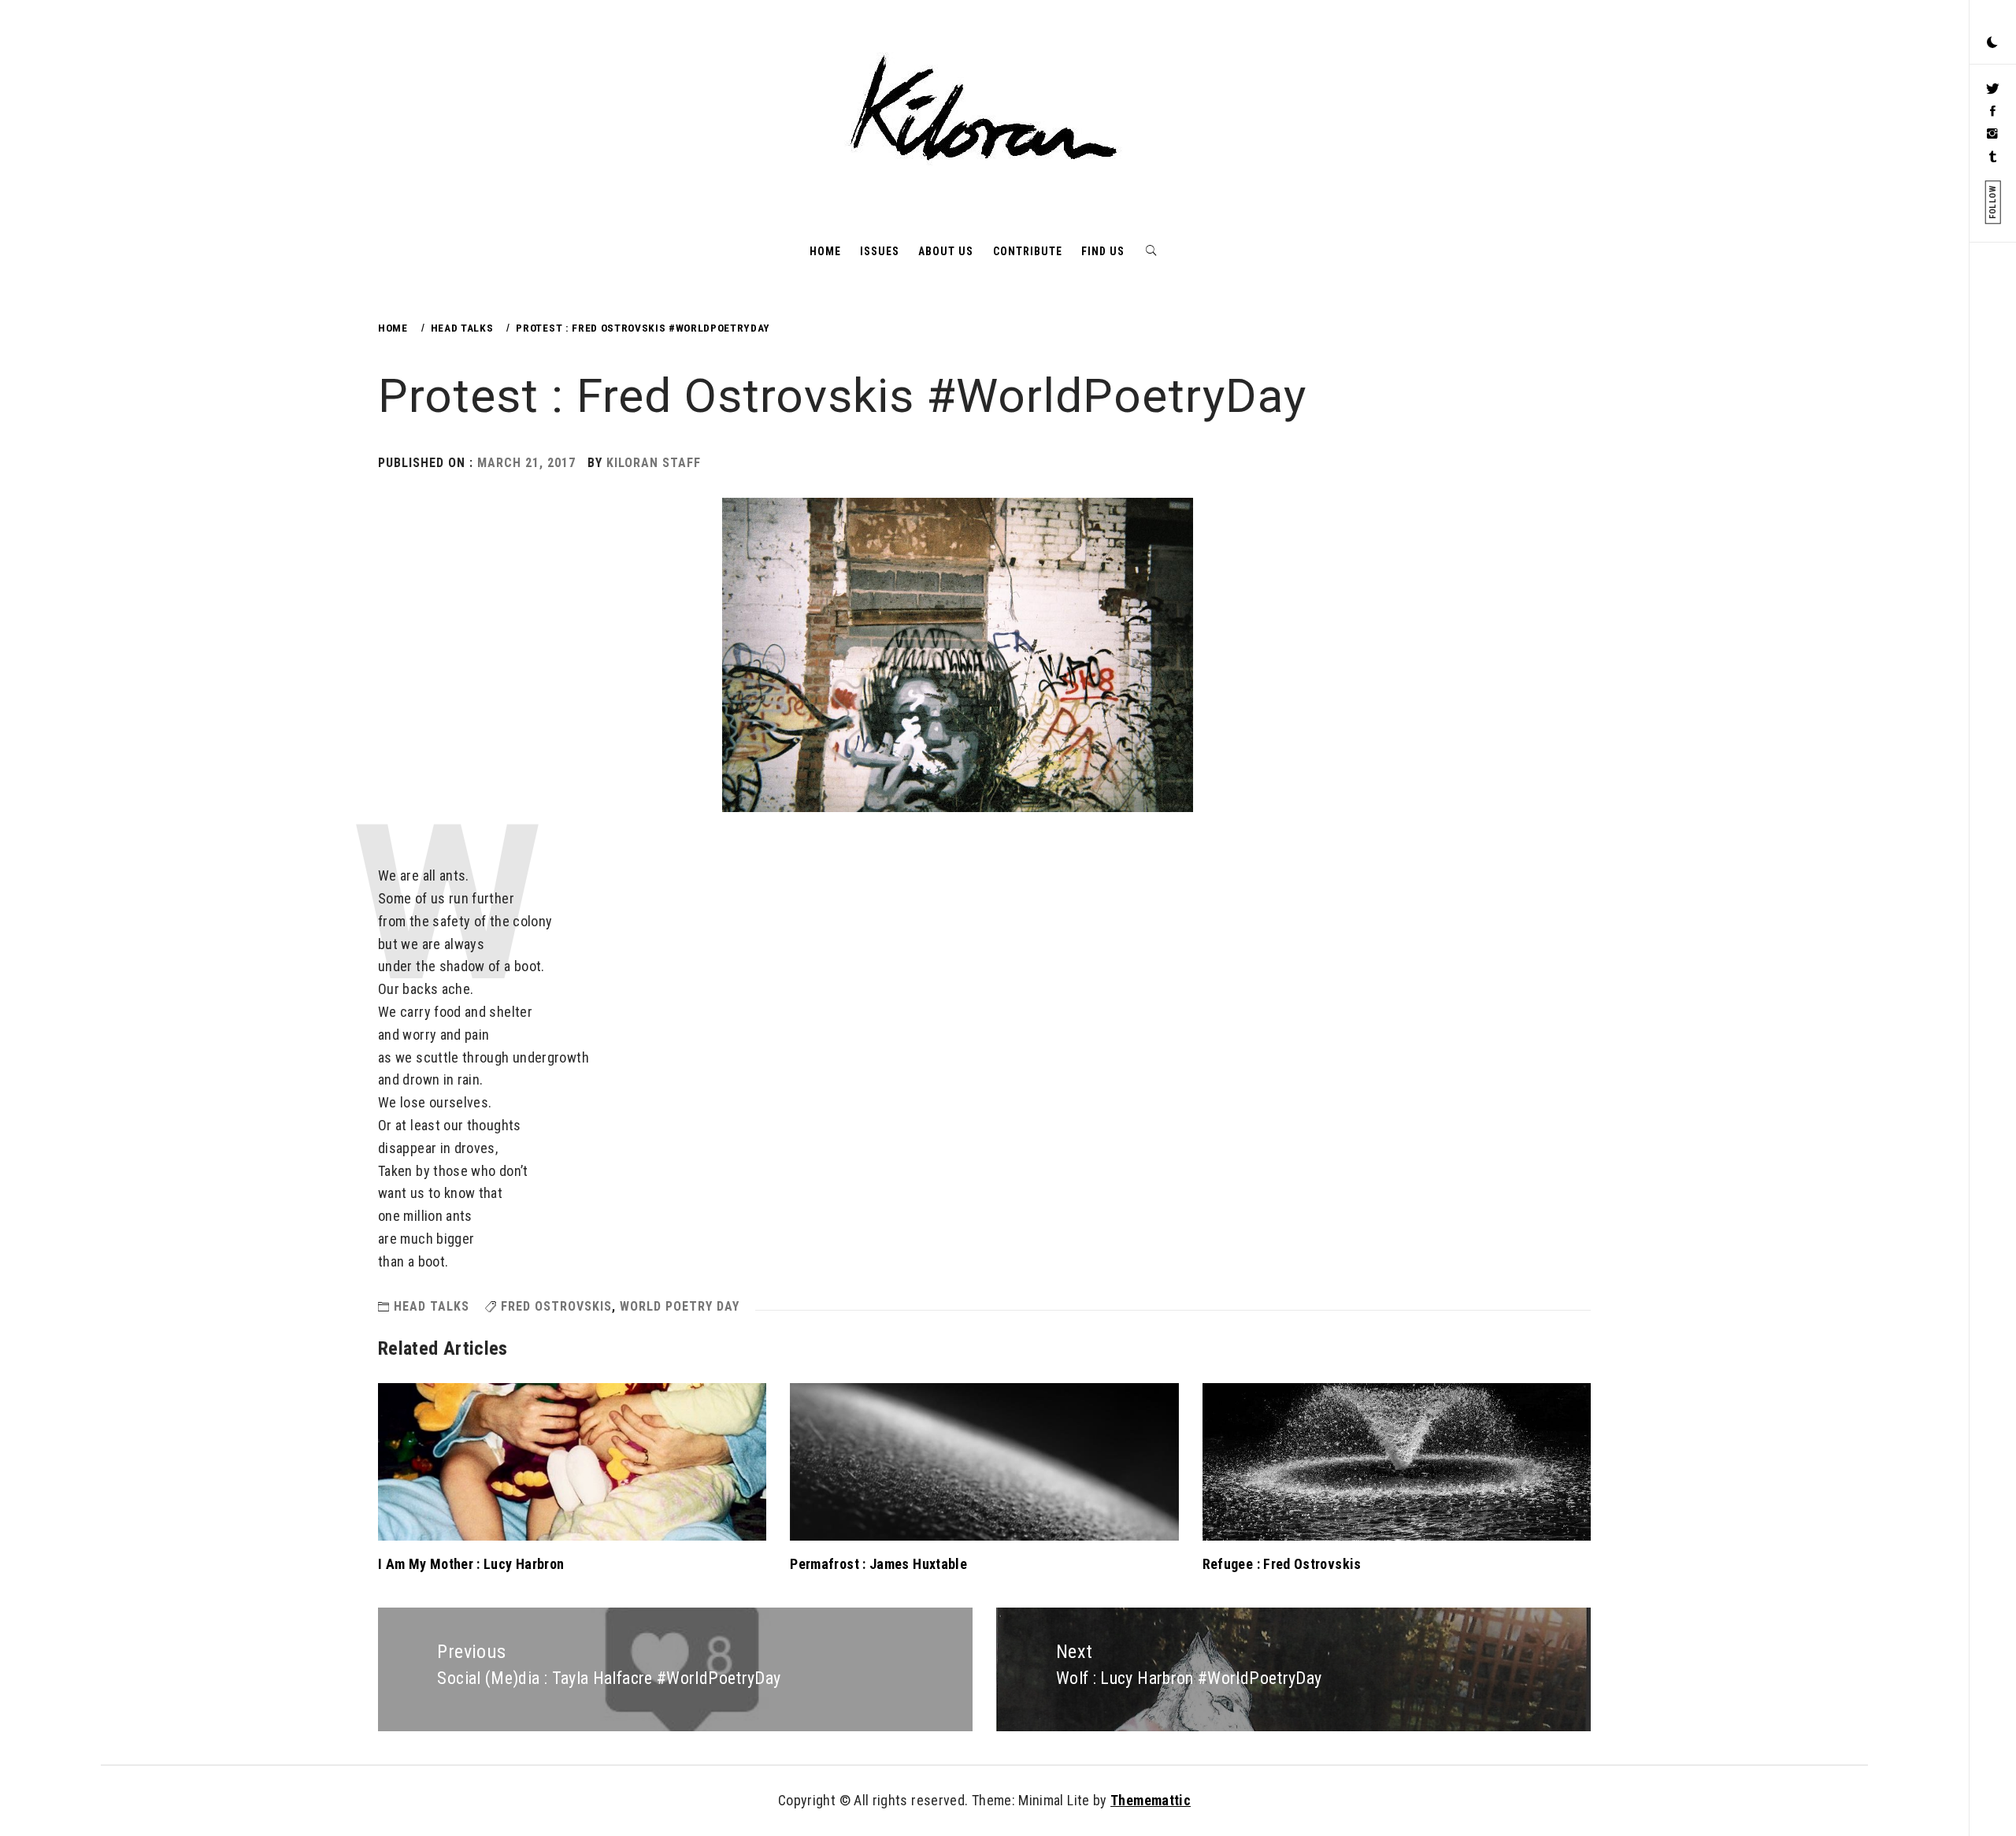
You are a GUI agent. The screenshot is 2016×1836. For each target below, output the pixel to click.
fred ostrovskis (556, 1306)
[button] (1992, 43)
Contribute (1028, 251)
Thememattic (1151, 1800)
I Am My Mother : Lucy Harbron (471, 1564)
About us (946, 251)
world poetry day (680, 1306)
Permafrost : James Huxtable (878, 1564)
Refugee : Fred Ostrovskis (1282, 1564)
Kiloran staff (654, 463)
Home (825, 251)
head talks (432, 1306)
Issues (880, 251)
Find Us (1103, 251)
